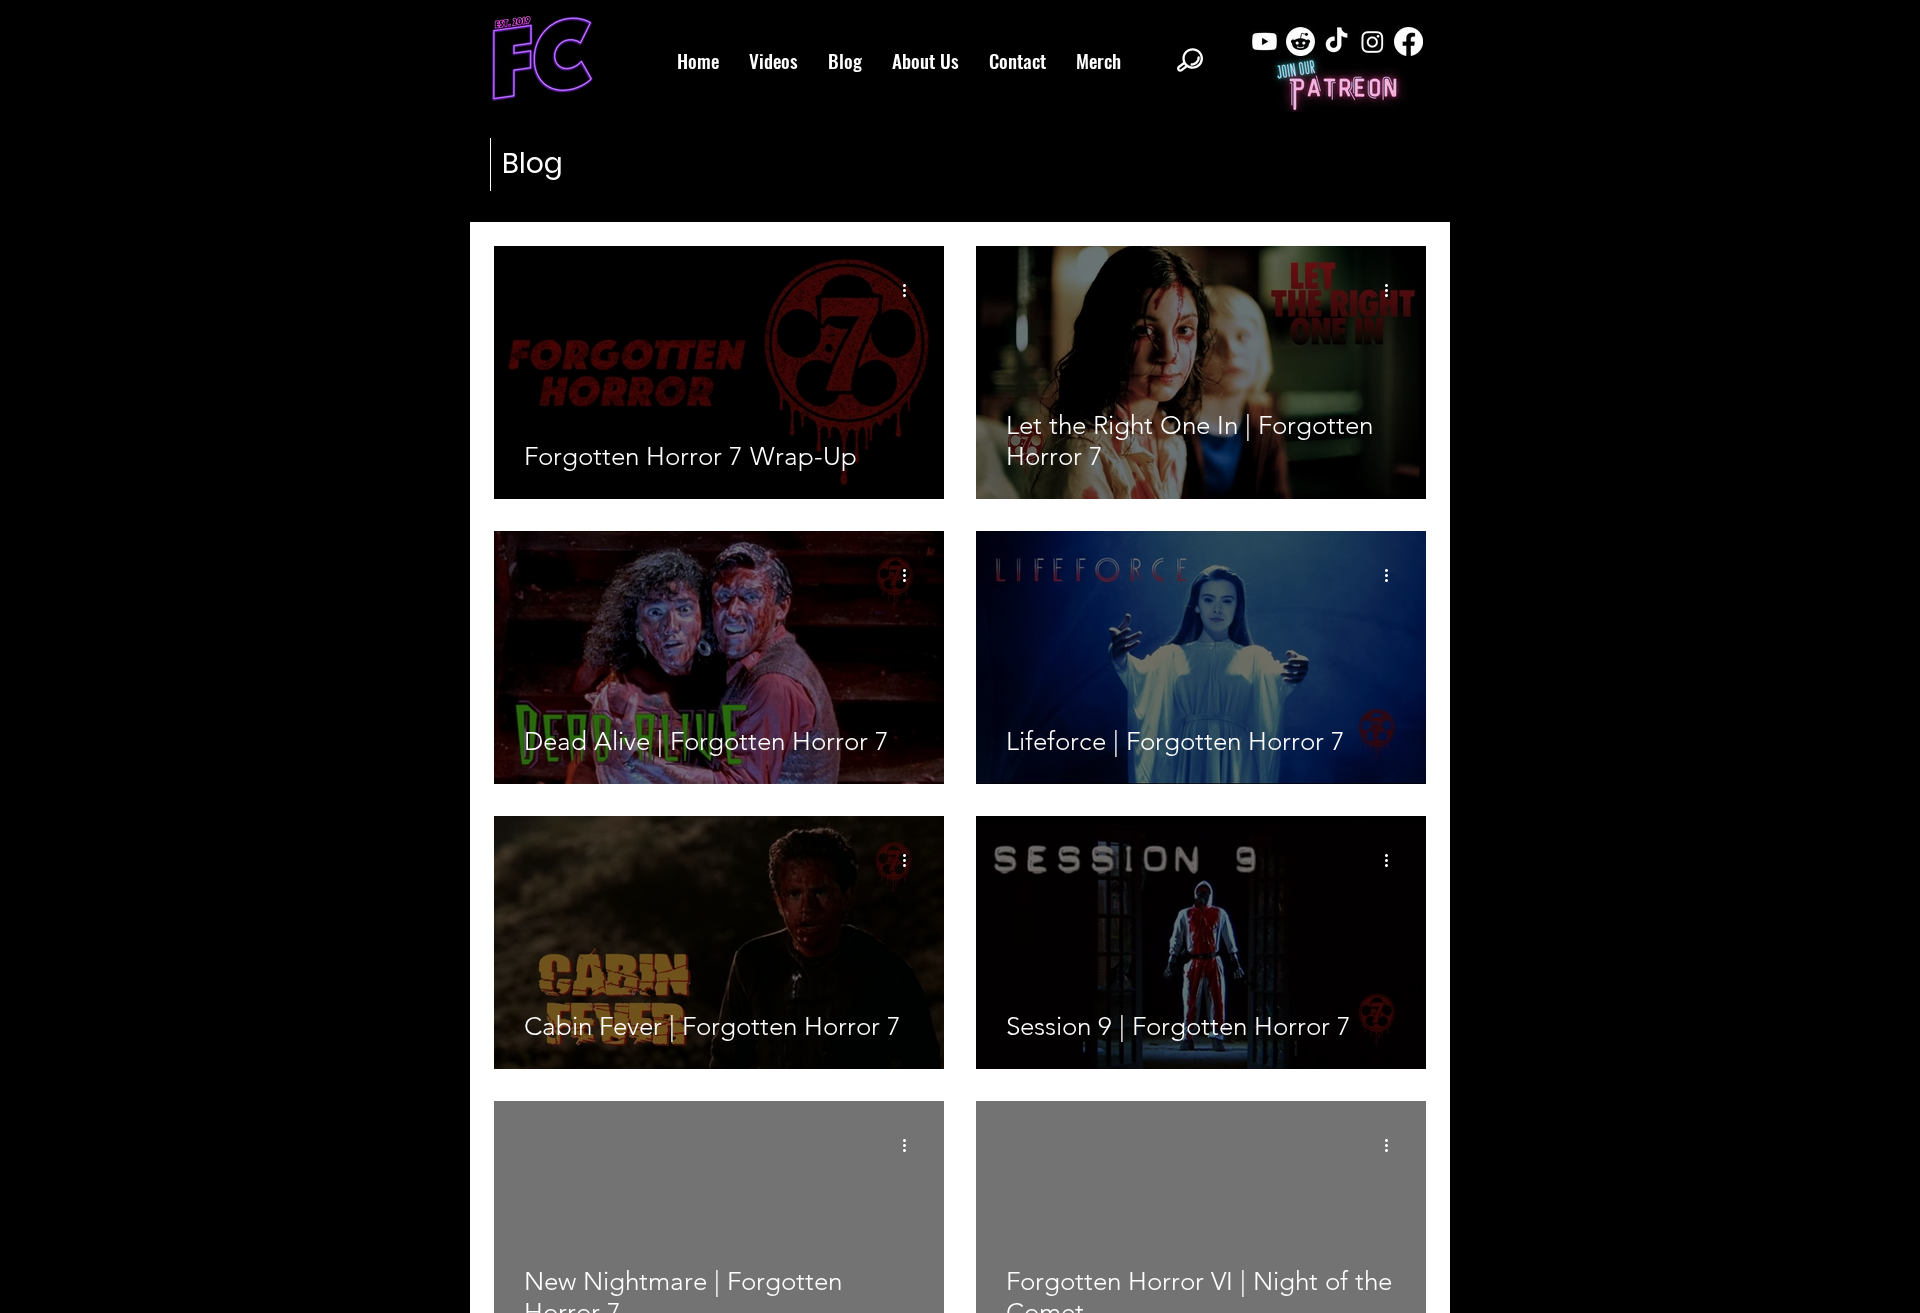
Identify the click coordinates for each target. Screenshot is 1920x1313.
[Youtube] (1264, 41)
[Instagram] (1372, 41)
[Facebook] (1408, 41)
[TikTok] (1336, 41)
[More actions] (911, 290)
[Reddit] (1300, 41)
